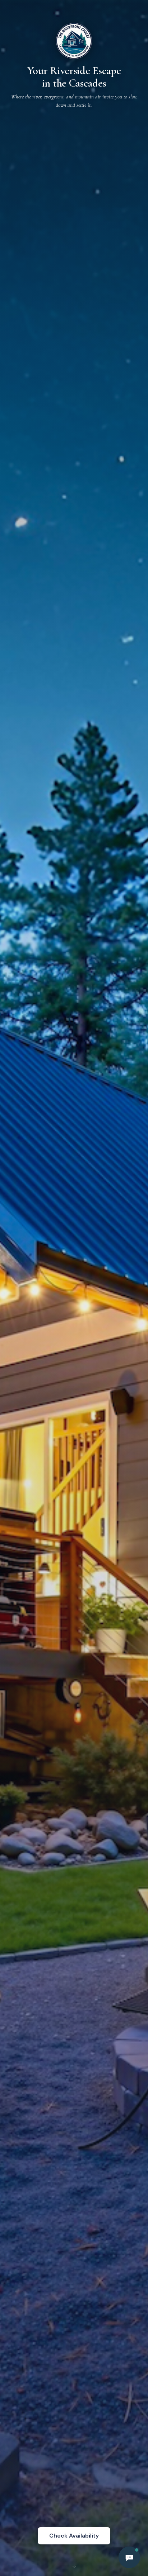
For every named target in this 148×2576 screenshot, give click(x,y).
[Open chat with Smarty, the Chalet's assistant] (129, 2557)
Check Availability (74, 2536)
